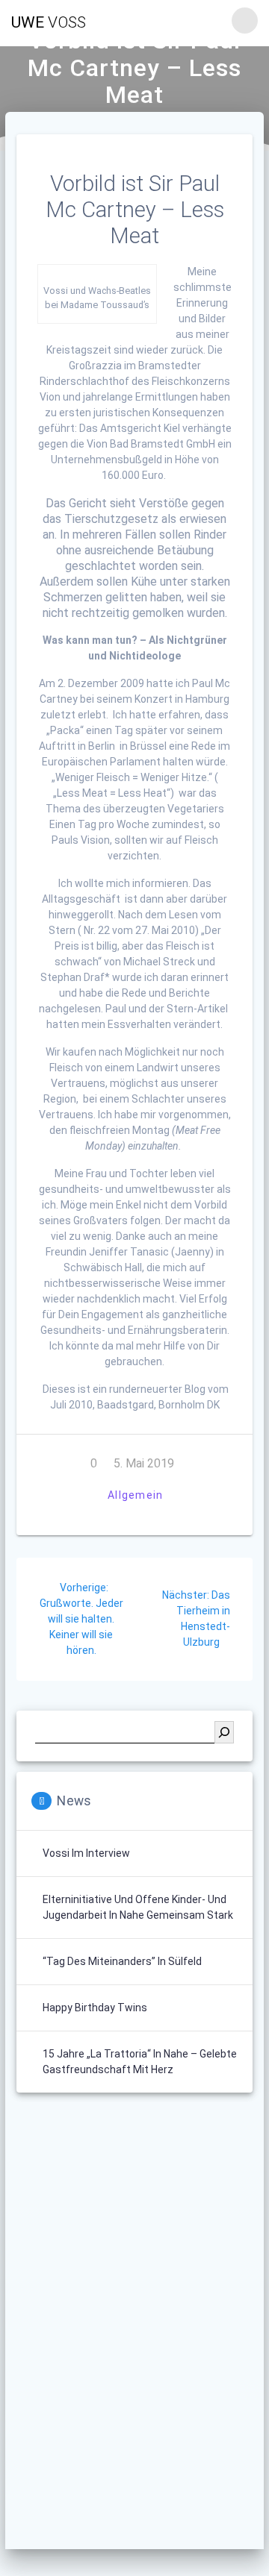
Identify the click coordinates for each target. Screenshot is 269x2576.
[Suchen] (224, 1732)
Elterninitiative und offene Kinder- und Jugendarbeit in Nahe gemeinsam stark (138, 1907)
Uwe (49, 23)
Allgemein (135, 1495)
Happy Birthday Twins (95, 2008)
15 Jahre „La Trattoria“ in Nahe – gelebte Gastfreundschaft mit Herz (140, 2062)
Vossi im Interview (86, 1853)
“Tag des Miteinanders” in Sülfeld (122, 1961)
